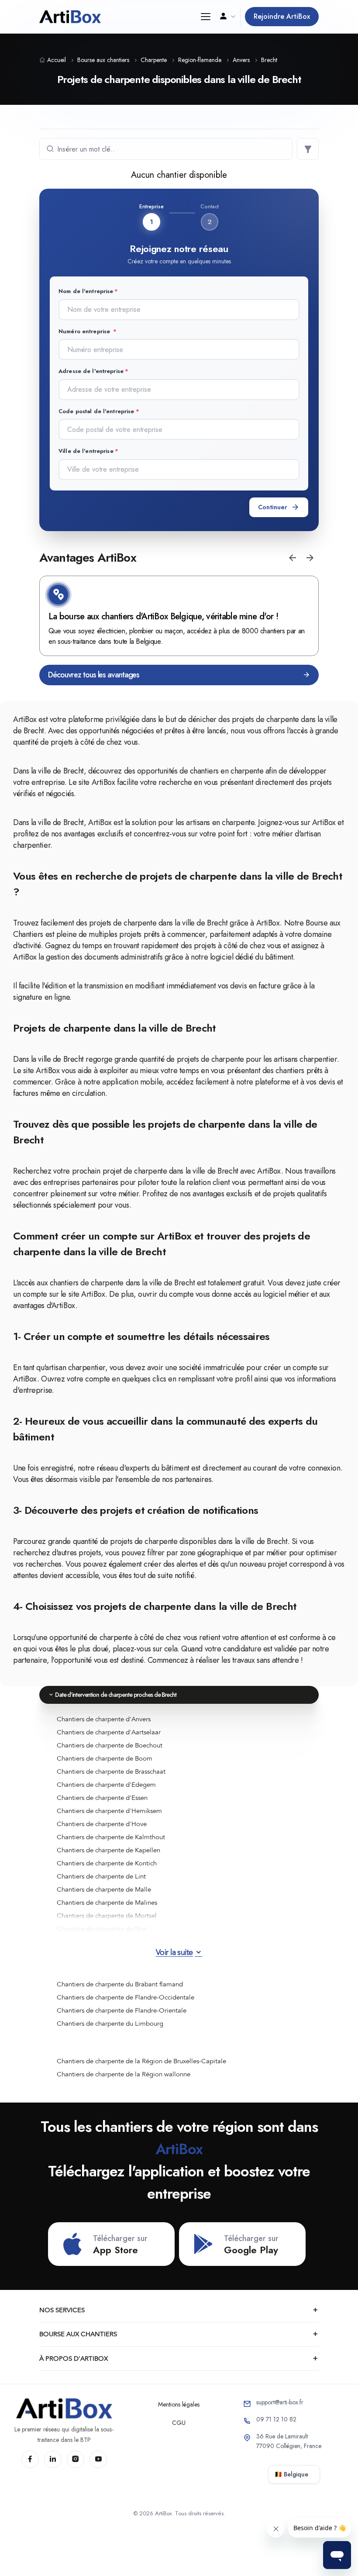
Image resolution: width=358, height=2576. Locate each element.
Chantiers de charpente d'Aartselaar (109, 1732)
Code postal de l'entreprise (96, 411)
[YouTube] (98, 2459)
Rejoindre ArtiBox (282, 16)
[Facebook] (30, 2459)
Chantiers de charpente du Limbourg (110, 2024)
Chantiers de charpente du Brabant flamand (120, 1984)
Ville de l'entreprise (86, 451)
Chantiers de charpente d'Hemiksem (109, 1811)
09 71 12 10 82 (276, 2419)
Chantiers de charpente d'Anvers (104, 1719)
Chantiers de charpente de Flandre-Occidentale (126, 1997)
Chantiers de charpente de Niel (102, 1929)
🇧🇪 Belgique (291, 2474)
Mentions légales (179, 2404)
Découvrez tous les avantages (94, 675)
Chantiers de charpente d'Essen (102, 1798)
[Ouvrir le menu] (205, 17)
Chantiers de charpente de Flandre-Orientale (122, 2010)
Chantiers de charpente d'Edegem (106, 1785)
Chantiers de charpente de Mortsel (107, 1916)
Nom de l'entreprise (86, 291)
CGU (179, 2423)
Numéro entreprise (85, 331)
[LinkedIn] (53, 2459)
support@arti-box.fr (280, 2402)
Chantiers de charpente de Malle (104, 1889)
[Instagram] (76, 2459)
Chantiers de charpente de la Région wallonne (124, 2074)
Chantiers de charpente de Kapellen (108, 1850)
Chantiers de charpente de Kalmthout (111, 1837)
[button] (293, 558)
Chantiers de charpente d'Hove (102, 1824)
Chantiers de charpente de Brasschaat (111, 1771)
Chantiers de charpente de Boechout (110, 1745)
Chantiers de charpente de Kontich (107, 1863)
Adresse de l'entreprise (91, 371)
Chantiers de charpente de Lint (101, 1876)
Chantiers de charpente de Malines (107, 1903)
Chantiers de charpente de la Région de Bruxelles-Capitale (141, 2061)
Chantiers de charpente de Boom (105, 1758)
